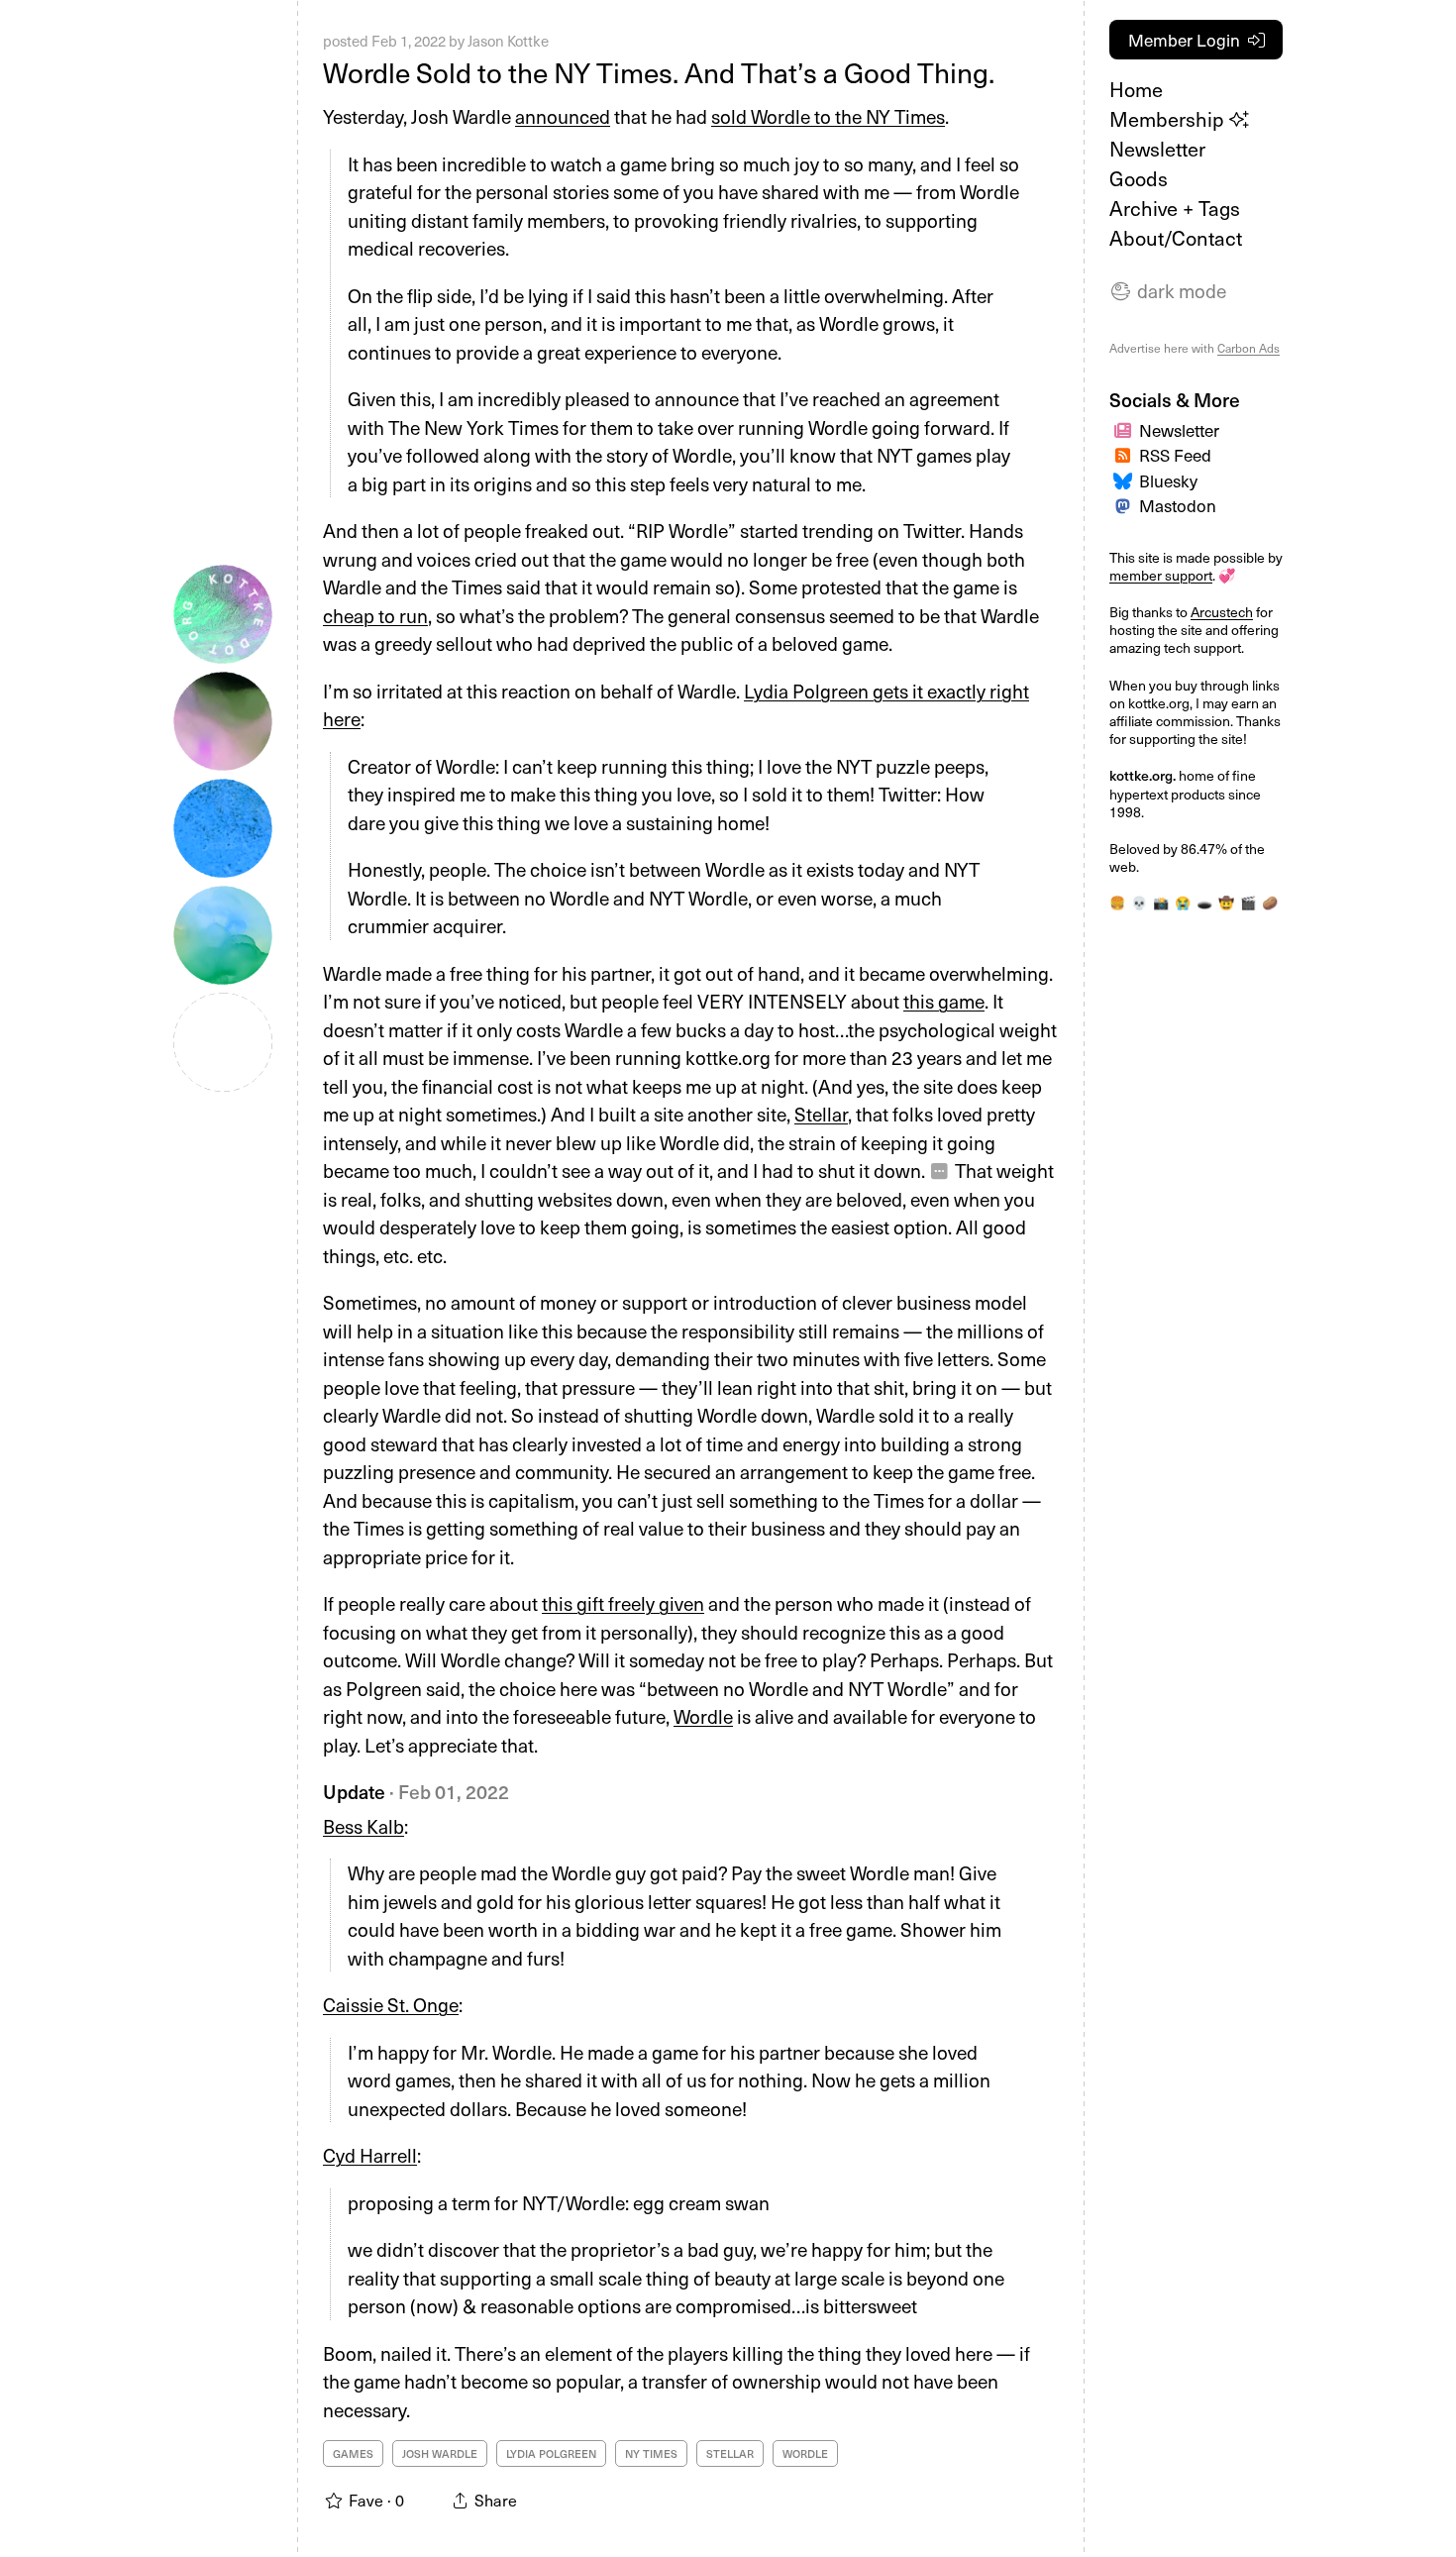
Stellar (821, 1114)
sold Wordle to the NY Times (828, 116)
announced (563, 116)
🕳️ (1204, 902)
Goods (1139, 178)
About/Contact (1176, 238)
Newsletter (1157, 149)
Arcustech (1222, 612)
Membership (1169, 119)
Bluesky (1168, 480)
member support (1161, 575)
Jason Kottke (508, 41)
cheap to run (375, 615)
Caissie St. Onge (391, 2004)
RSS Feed (1175, 455)
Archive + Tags (1175, 208)
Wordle (703, 1716)
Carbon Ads (1248, 348)
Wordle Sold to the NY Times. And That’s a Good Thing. (659, 72)
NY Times (651, 2453)
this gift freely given (623, 1603)
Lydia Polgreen (551, 2453)
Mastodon (1178, 505)
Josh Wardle (440, 2453)
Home (1136, 89)
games (353, 2453)
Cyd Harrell (370, 2155)
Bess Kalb (364, 1826)
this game (944, 1001)
